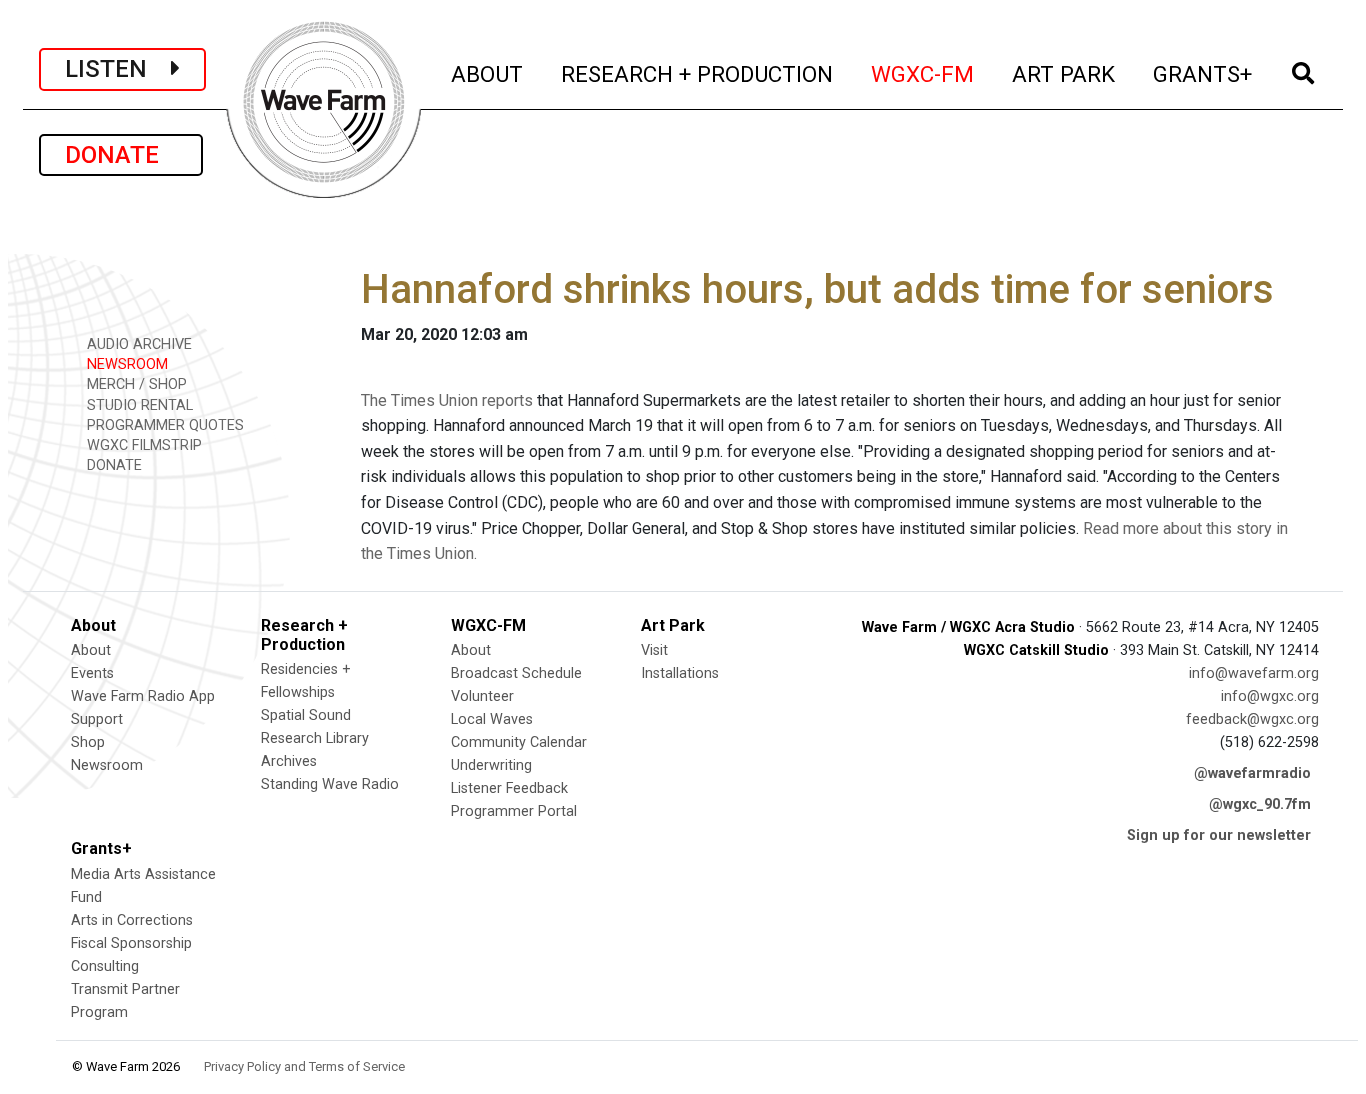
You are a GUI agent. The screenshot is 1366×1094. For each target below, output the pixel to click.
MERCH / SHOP (135, 384)
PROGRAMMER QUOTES (163, 425)
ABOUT (488, 73)
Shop (88, 742)
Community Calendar (519, 742)
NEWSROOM (125, 364)
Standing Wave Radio (330, 784)
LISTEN (118, 69)
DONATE (121, 155)
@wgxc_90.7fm (1260, 804)
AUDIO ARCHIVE (137, 344)
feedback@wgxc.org (1252, 719)
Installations (680, 673)
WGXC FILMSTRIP (142, 445)
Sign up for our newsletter (1219, 835)
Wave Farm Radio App (143, 696)
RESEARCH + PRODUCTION (698, 73)
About (91, 650)
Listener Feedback (509, 788)
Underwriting (491, 765)
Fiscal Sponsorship (131, 943)
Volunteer (482, 696)
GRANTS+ (1203, 73)
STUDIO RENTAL (138, 405)
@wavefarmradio (1252, 773)
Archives (289, 761)
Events (92, 673)
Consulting (105, 966)
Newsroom (107, 765)
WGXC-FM (923, 73)
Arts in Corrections (132, 920)
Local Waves (492, 719)
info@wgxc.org (1270, 696)
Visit (654, 650)
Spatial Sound (306, 715)
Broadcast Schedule (516, 673)
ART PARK (1064, 73)
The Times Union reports (447, 400)
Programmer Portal (514, 811)
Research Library (315, 738)
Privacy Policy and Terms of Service (304, 1066)
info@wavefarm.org (1254, 673)
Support (97, 719)
